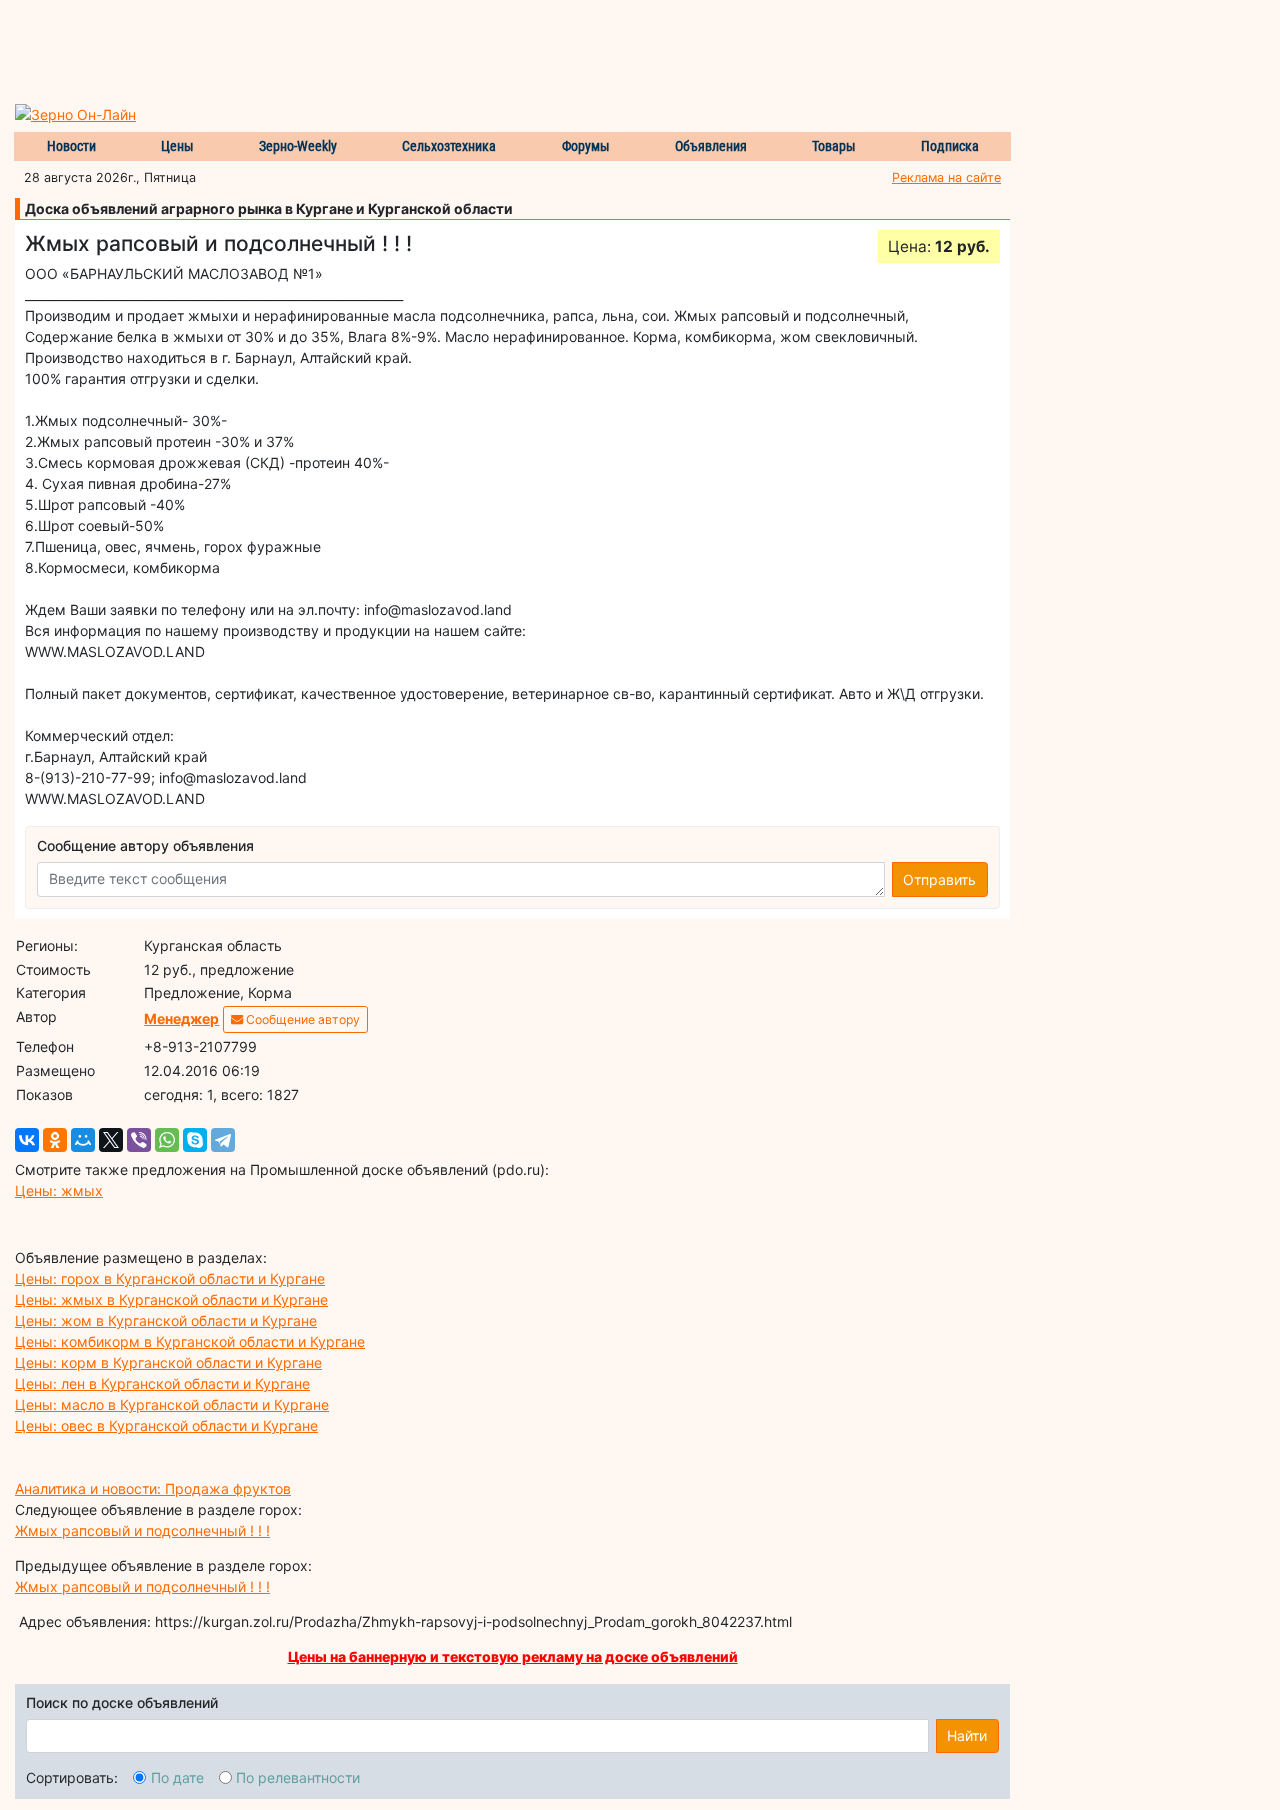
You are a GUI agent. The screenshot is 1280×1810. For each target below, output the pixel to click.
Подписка (950, 146)
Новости (71, 146)
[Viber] (139, 1140)
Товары (834, 146)
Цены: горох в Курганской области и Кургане (170, 1278)
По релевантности (298, 1777)
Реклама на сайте (946, 177)
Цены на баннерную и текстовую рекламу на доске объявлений (513, 1656)
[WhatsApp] (167, 1140)
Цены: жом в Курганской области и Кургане (166, 1320)
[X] (111, 1140)
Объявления (711, 146)
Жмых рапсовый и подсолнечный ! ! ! (142, 1530)
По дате (177, 1777)
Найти (967, 1735)
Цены (177, 146)
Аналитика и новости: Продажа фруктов (153, 1488)
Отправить (939, 879)
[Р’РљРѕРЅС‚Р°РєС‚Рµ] (27, 1140)
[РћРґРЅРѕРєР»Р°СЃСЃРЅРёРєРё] (55, 1140)
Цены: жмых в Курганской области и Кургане (171, 1299)
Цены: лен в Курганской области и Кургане (162, 1383)
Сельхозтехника (449, 146)
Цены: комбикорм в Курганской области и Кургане (190, 1341)
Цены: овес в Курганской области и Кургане (166, 1425)
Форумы (586, 146)
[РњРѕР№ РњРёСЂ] (83, 1140)
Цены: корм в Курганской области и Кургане (168, 1362)
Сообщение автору (301, 1019)
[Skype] (195, 1140)
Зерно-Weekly (298, 146)
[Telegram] (223, 1140)
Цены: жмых (59, 1190)
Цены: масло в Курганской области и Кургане (172, 1404)
